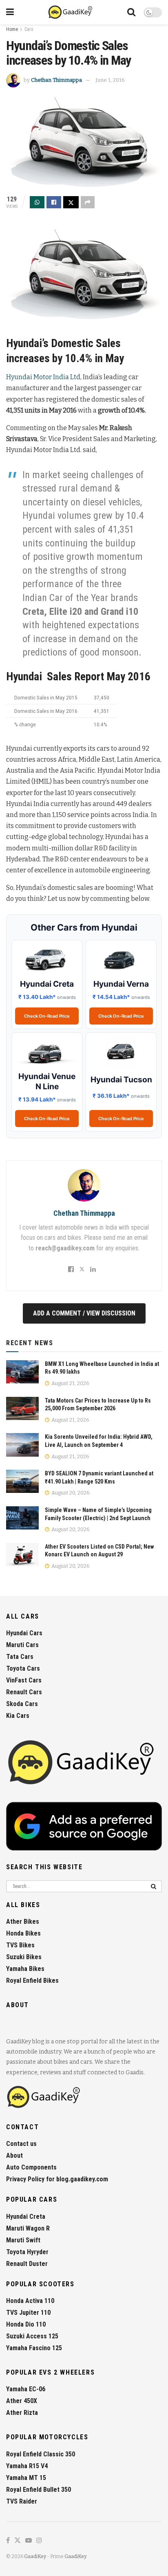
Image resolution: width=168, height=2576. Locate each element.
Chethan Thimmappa (56, 80)
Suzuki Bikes (24, 1957)
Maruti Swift (23, 2240)
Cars (29, 29)
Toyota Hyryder (27, 2252)
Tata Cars (20, 1657)
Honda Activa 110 (30, 2301)
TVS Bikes (20, 1945)
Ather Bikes (23, 1922)
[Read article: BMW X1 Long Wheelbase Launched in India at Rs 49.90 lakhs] (22, 1372)
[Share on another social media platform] (88, 202)
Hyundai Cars (24, 1633)
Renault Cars (24, 1692)
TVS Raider (22, 2501)
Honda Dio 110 (26, 2324)
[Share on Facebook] (54, 202)
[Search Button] (131, 12)
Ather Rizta (22, 2413)
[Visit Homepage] (71, 12)
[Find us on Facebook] (8, 2541)
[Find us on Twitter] (18, 2541)
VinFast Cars (24, 1680)
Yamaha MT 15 (26, 2478)
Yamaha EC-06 (26, 2389)
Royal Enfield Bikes (32, 1981)
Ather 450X (22, 2401)
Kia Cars (18, 1716)
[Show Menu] (10, 12)
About (14, 2155)
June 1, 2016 (110, 80)
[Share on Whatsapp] (37, 202)
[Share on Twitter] (71, 202)
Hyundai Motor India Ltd (43, 377)
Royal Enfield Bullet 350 (39, 2490)
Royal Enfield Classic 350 (41, 2454)
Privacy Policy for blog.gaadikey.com (57, 2179)
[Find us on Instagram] (39, 2541)
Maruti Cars (22, 1645)
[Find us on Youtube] (29, 2541)
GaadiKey (35, 2556)
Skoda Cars (22, 1704)
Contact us (21, 2144)
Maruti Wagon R (28, 2228)
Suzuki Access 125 (32, 2336)
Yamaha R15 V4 (27, 2466)
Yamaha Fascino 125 (34, 2348)
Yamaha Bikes (25, 1969)
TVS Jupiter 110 (28, 2313)
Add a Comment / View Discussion (84, 1313)
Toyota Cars (23, 1668)
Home (12, 29)
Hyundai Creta (26, 2217)
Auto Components (31, 2167)
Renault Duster (27, 2264)
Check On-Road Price (47, 1016)
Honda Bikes (23, 1933)
